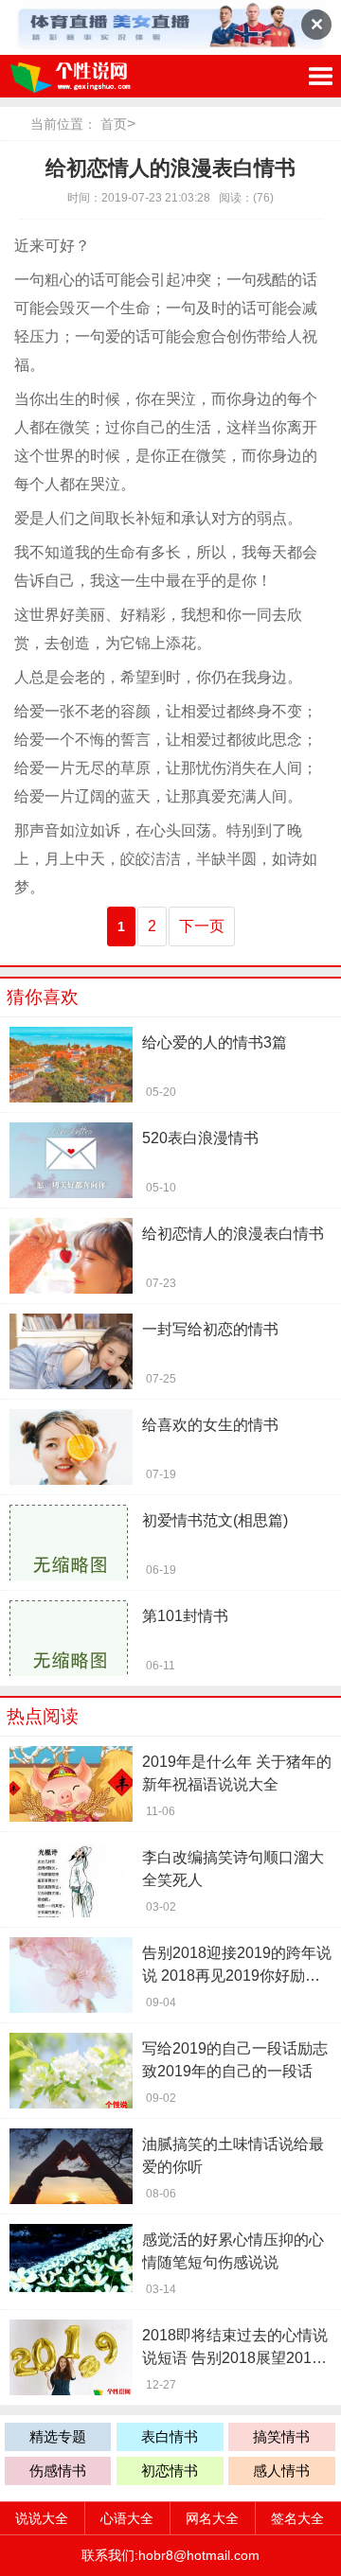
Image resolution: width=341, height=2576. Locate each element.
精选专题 (58, 2436)
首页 (114, 124)
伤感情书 (58, 2470)
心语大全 (127, 2518)
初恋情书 (170, 2470)
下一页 (202, 926)
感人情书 (281, 2470)
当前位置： (63, 124)
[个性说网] (99, 76)
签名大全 (297, 2518)
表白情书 (170, 2436)
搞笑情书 (281, 2436)
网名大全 (212, 2518)
